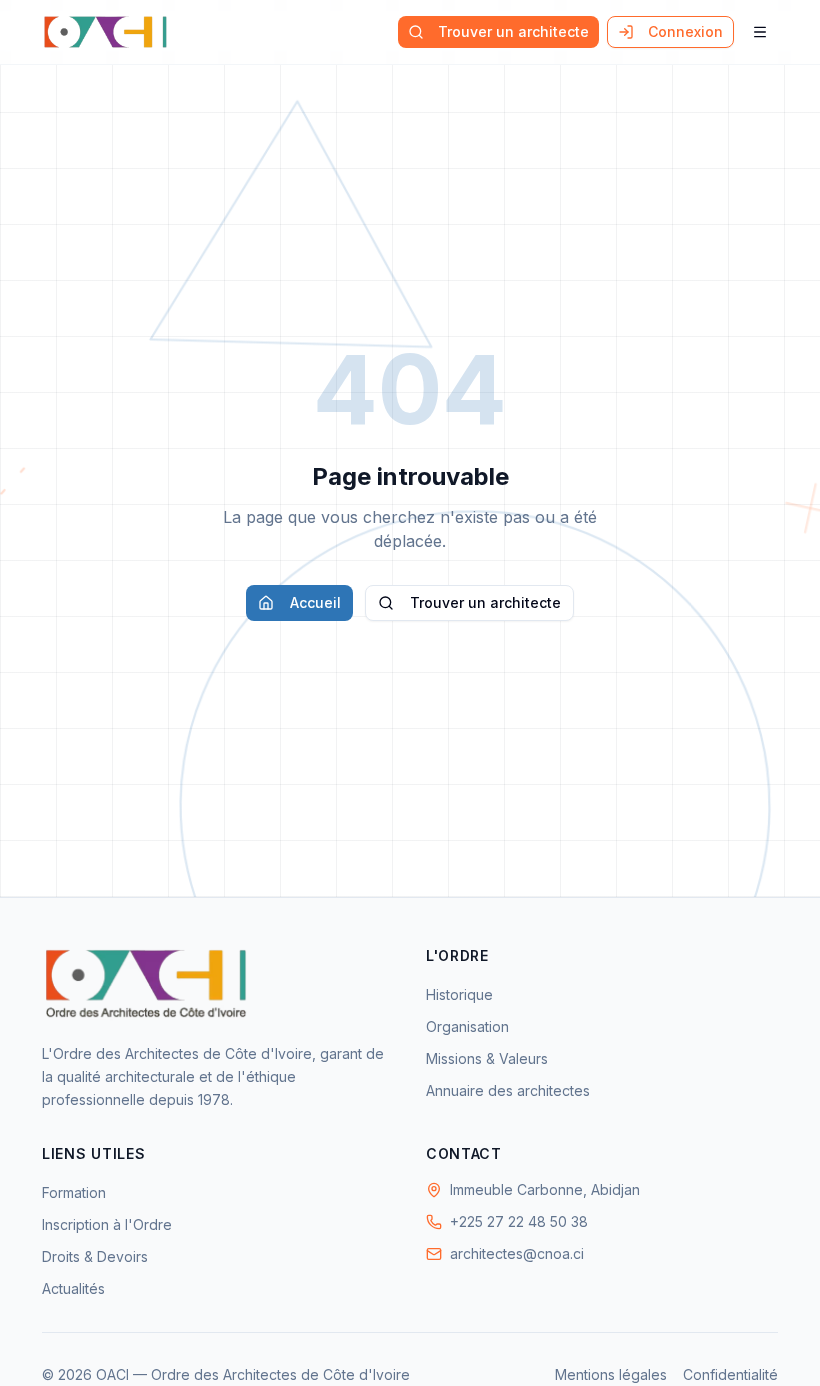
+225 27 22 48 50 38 (519, 1221)
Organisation (467, 1026)
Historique (459, 994)
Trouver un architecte (513, 31)
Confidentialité (730, 1374)
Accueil (315, 602)
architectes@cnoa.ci (517, 1253)
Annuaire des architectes (508, 1090)
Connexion (685, 31)
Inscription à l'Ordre (107, 1224)
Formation (74, 1192)
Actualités (73, 1288)
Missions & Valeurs (487, 1058)
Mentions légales (611, 1374)
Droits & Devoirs (95, 1256)
